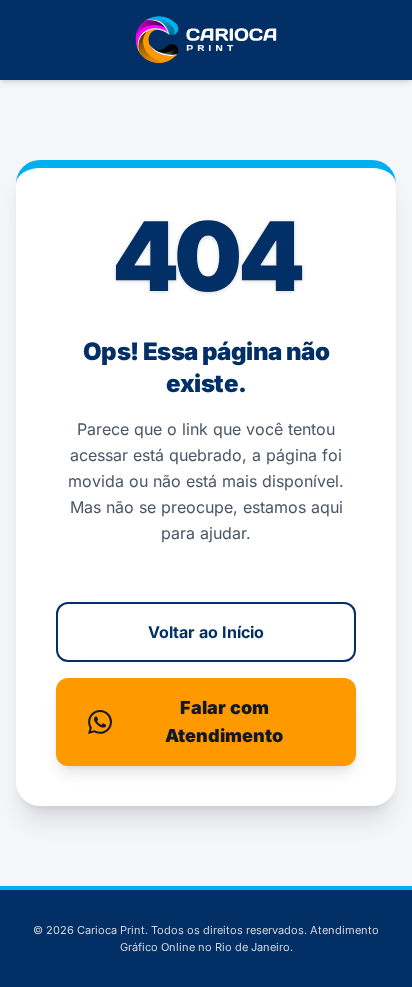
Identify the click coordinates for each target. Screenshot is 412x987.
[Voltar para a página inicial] (206, 40)
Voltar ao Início (206, 632)
